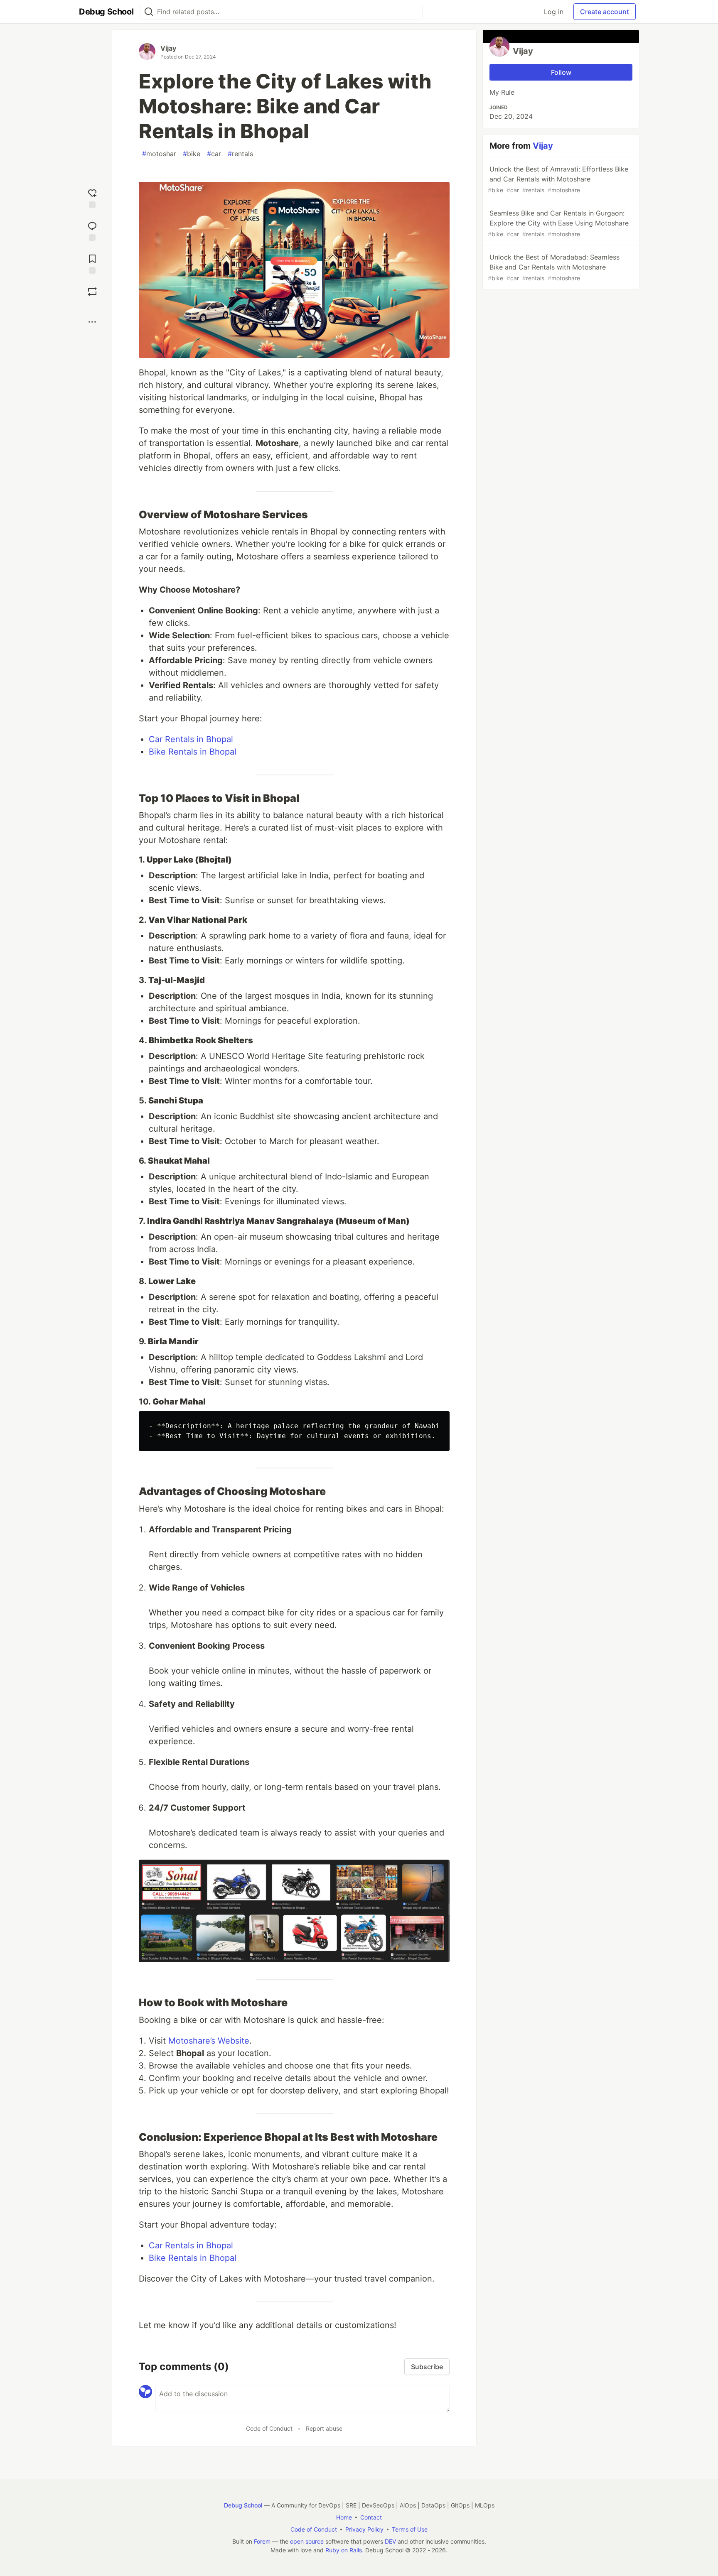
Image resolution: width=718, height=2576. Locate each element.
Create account (605, 12)
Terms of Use (410, 2529)
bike (192, 154)
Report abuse (324, 2428)
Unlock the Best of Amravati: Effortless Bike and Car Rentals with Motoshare (558, 179)
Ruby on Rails (344, 2550)
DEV (390, 2541)
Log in (554, 12)
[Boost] (92, 292)
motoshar (159, 154)
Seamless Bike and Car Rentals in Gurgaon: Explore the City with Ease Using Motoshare (558, 223)
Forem (262, 2541)
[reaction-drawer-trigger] (92, 197)
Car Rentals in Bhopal (191, 739)
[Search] (149, 12)
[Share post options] (92, 322)
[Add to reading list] (92, 263)
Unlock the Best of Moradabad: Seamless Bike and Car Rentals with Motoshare (554, 267)
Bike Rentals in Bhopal (193, 752)
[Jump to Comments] (92, 230)
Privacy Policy (364, 2529)
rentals (240, 154)
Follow (561, 72)
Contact (371, 2517)
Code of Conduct (269, 2428)
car (214, 154)
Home (344, 2517)
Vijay (168, 48)
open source (307, 2541)
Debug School (243, 2505)
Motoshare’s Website (209, 2041)
